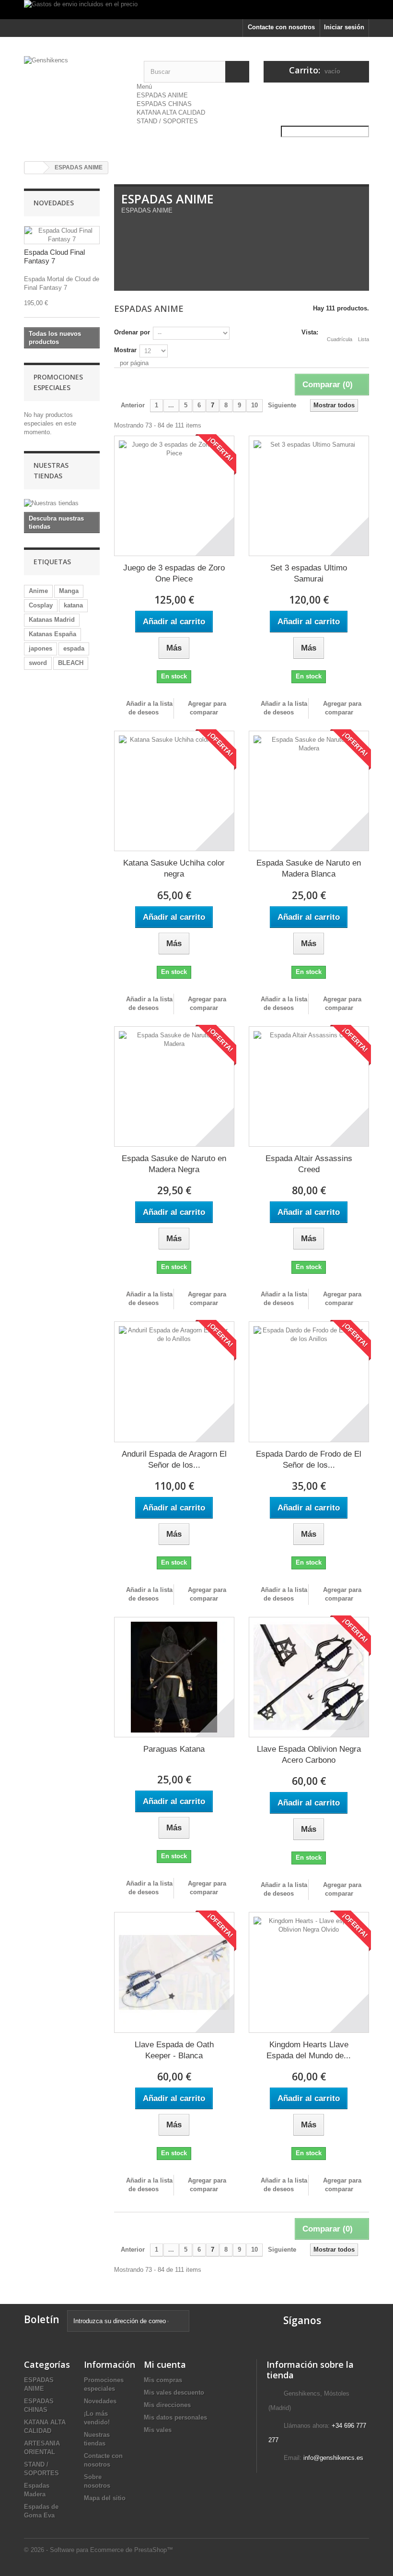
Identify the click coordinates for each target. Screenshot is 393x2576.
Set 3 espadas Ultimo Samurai (309, 573)
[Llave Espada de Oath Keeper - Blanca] (174, 1972)
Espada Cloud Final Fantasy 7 (54, 256)
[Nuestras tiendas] (62, 503)
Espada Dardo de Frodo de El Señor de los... (309, 1460)
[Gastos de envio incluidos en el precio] (196, 10)
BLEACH (71, 663)
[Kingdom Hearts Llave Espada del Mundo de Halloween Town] (309, 1972)
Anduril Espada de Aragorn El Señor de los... (174, 1460)
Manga (69, 591)
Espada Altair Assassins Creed (309, 1164)
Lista (364, 339)
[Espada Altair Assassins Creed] (309, 1086)
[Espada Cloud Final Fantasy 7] (62, 235)
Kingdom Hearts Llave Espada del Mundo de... (309, 2050)
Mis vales (158, 2430)
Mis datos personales (175, 2417)
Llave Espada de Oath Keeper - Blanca (174, 2050)
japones (40, 648)
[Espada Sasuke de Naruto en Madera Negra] (174, 1086)
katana (73, 605)
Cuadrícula (340, 339)
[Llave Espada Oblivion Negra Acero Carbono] (309, 1677)
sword (38, 663)
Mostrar (125, 350)
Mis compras (163, 2380)
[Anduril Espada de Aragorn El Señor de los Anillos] (174, 1382)
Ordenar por (132, 332)
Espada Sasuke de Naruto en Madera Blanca (309, 868)
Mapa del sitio (105, 2498)
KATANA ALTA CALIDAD (171, 113)
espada (74, 648)
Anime (38, 591)
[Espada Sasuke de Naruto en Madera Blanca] (309, 791)
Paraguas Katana (174, 1749)
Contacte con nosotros (281, 27)
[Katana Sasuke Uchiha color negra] (174, 791)
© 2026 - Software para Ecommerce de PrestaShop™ (98, 2550)
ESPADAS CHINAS (164, 104)
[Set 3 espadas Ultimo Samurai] (309, 496)
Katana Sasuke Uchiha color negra (174, 868)
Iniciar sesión (344, 27)
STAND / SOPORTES (167, 121)
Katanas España (52, 634)
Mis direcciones (167, 2405)
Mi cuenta (165, 2364)
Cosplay (41, 605)
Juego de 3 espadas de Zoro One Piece (174, 573)
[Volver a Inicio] (34, 168)
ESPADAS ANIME (162, 95)
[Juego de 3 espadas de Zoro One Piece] (174, 496)
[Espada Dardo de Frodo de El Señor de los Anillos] (309, 1382)
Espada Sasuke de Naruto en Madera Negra (174, 1164)
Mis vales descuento (174, 2392)
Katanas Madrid (52, 620)
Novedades (54, 203)
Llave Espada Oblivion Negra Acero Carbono (309, 1755)
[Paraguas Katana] (174, 1677)
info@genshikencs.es (333, 2458)
